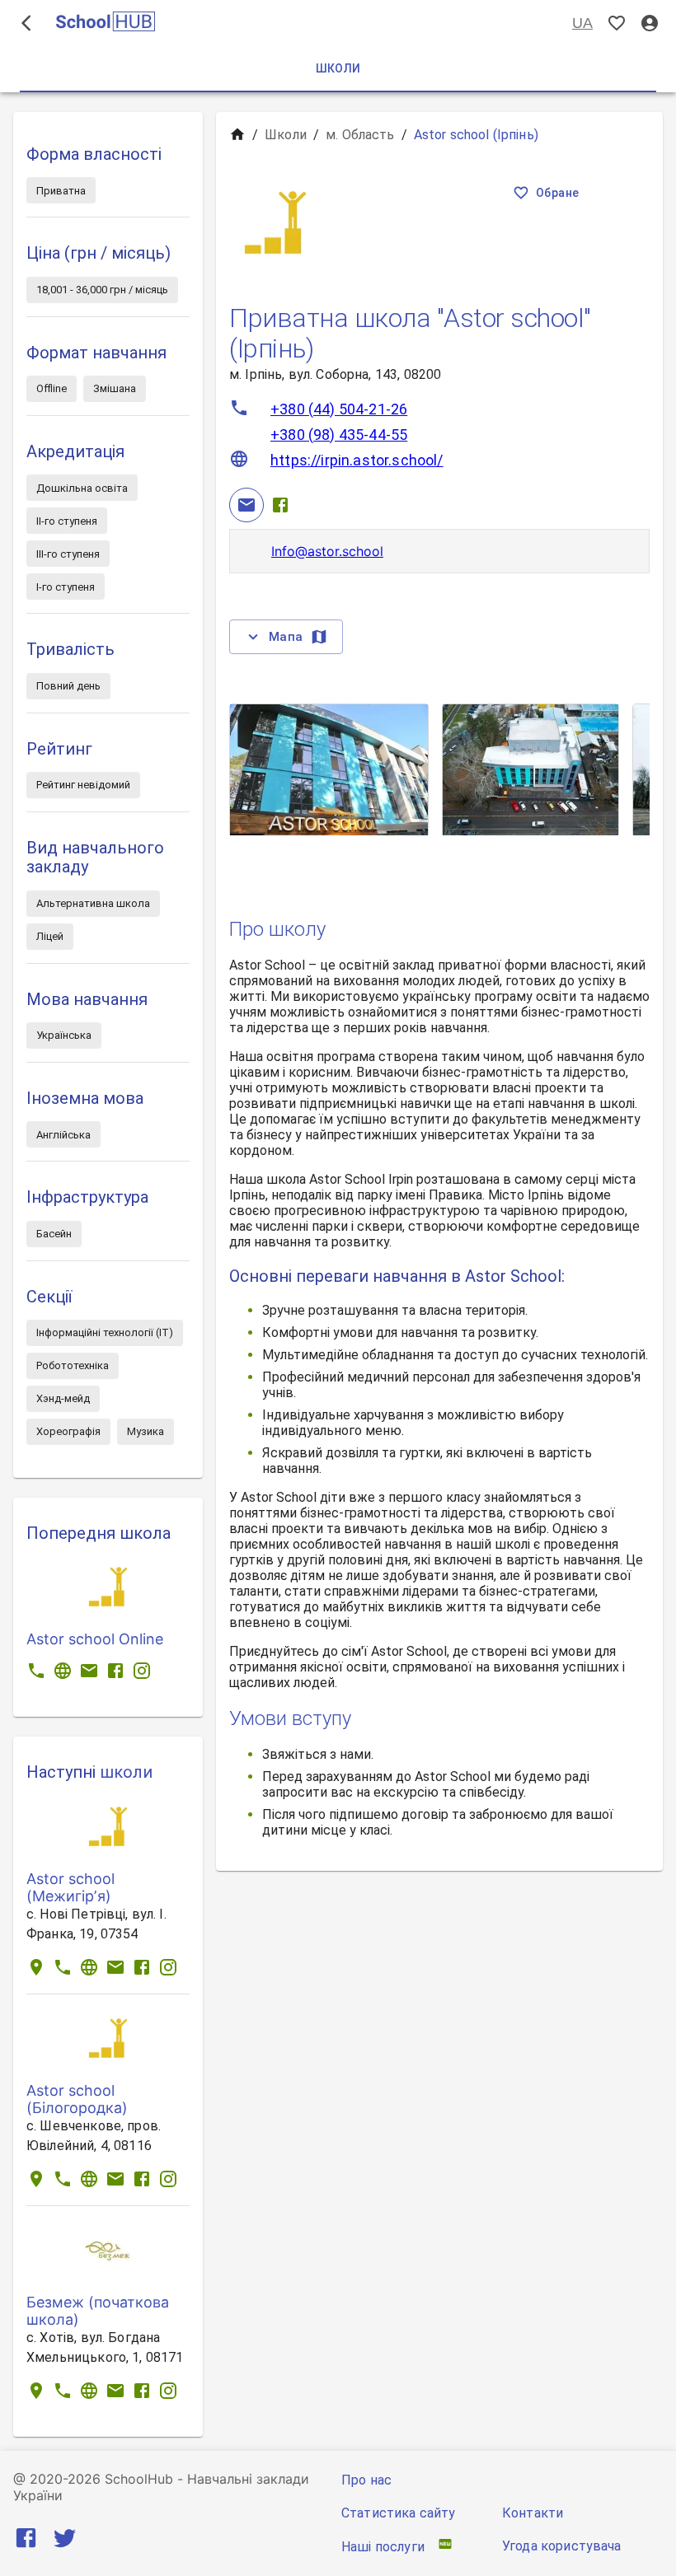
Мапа (286, 637)
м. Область (360, 135)
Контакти (533, 2513)
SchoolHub (139, 2479)
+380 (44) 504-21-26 (339, 409)
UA (582, 23)
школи (126, 1772)
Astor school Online (95, 1639)
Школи (286, 135)
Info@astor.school (327, 551)
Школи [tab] (338, 68)
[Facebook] (280, 505)
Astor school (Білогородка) (77, 2099)
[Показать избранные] (617, 23)
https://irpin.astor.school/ (357, 460)
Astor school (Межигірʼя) (70, 1887)
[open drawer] (26, 23)
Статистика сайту (398, 2513)
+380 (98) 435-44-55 (339, 435)
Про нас (366, 2480)
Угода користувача (562, 2546)
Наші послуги (383, 2547)
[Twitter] (65, 2541)
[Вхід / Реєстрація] (650, 23)
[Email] (246, 505)
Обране (557, 193)
